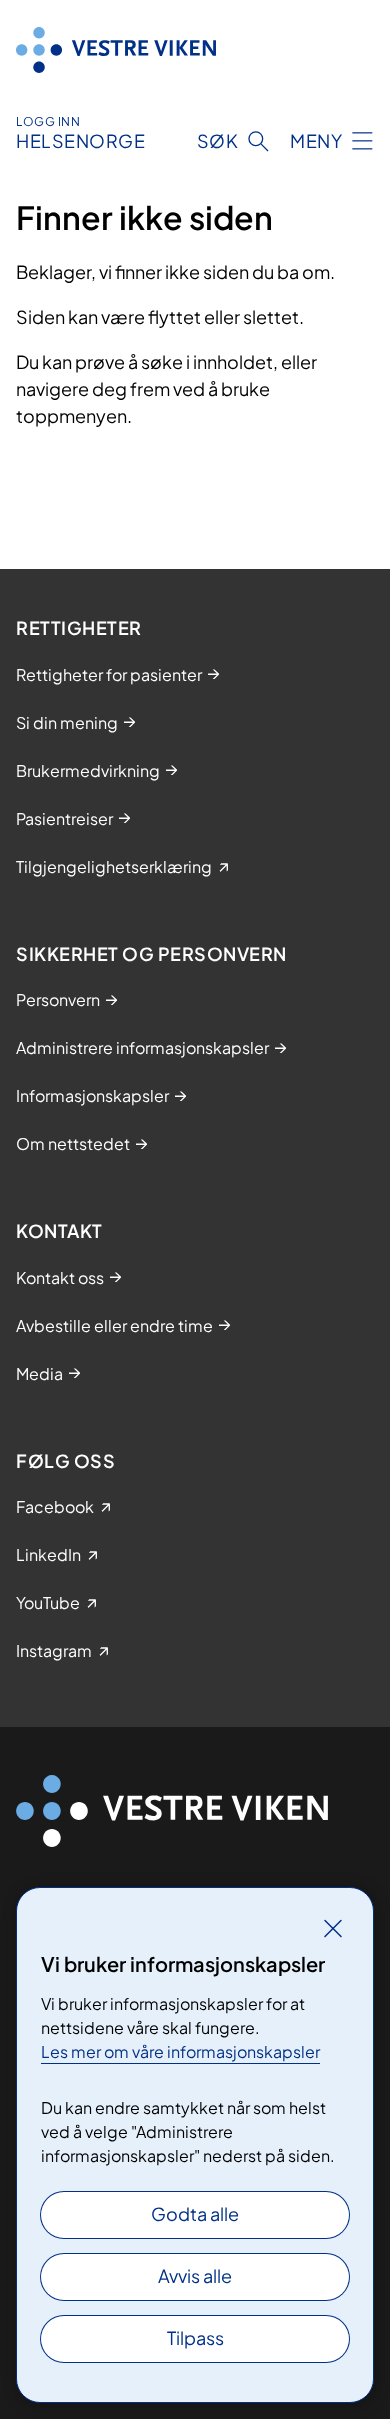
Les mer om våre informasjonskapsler (180, 2051)
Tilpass (195, 2337)
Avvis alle (195, 2275)
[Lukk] (333, 1928)
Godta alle (195, 2213)
